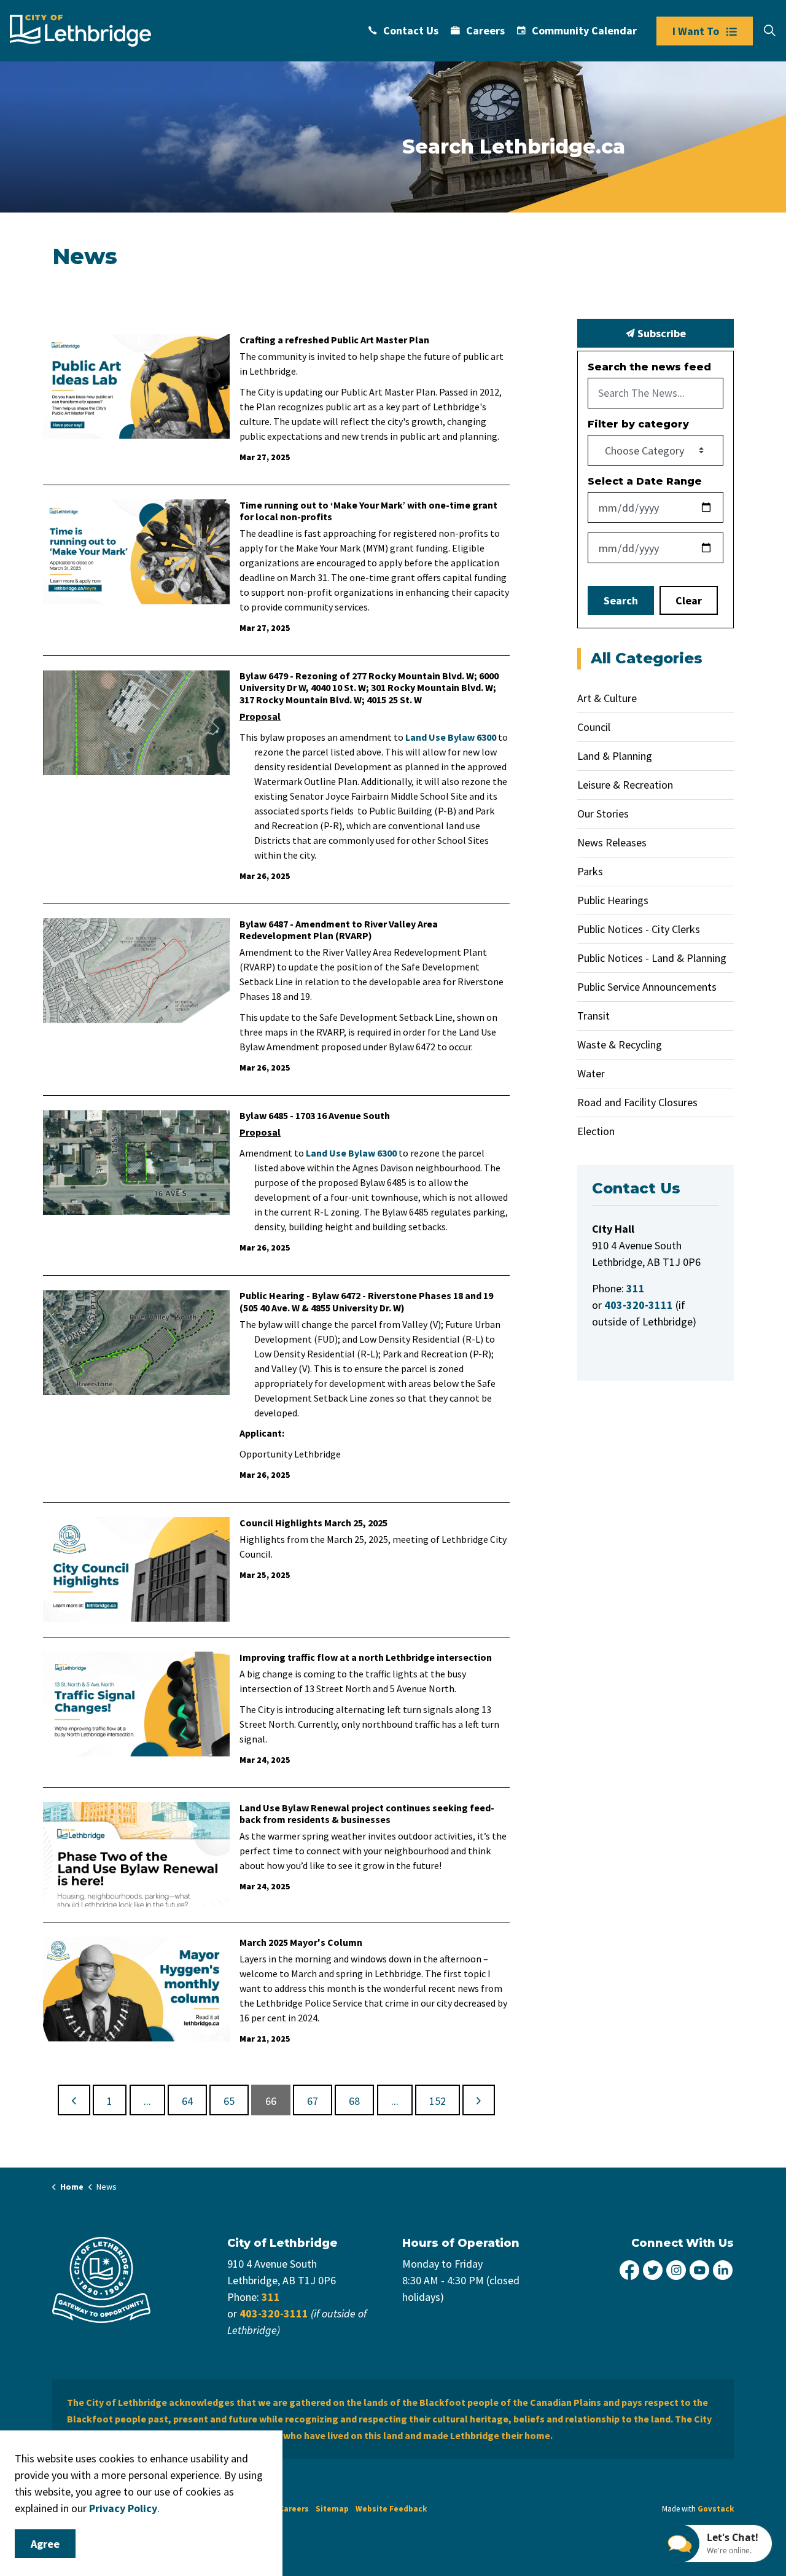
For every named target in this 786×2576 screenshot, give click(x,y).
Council (594, 727)
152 (438, 2101)
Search (621, 600)
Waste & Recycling (620, 1044)
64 (187, 2101)
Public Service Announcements (647, 987)
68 (354, 2101)
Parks (590, 871)
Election (596, 1131)
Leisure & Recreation (625, 785)
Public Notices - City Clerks (639, 929)
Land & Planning (615, 756)
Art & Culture (607, 698)
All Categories (647, 658)
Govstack (716, 2509)
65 (229, 2101)
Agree (45, 2544)
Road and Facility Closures (637, 1102)
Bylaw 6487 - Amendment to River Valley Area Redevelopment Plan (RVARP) (339, 930)
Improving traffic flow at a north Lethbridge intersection (366, 1657)
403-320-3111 (274, 2313)
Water (591, 1073)
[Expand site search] (769, 31)
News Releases (612, 842)
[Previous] (74, 2100)
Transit (593, 1016)
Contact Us (411, 30)
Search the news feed (649, 367)
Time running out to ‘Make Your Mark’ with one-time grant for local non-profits (368, 511)
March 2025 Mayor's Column (301, 1942)
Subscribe (660, 333)
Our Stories (603, 814)
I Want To (696, 31)
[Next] (479, 2100)
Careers (485, 30)
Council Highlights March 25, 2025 (313, 1523)
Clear (689, 600)
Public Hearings (613, 900)
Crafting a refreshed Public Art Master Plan (334, 340)
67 (313, 2101)
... (147, 2101)
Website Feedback (391, 2509)
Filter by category (638, 424)
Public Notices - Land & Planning (652, 958)
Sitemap (332, 2509)
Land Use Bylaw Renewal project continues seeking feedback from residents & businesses (367, 1814)
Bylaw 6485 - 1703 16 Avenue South (315, 1116)
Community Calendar (584, 30)
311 (271, 2297)
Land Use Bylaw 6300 (451, 737)
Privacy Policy (123, 2508)
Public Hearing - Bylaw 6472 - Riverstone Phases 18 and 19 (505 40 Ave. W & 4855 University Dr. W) (366, 1302)
